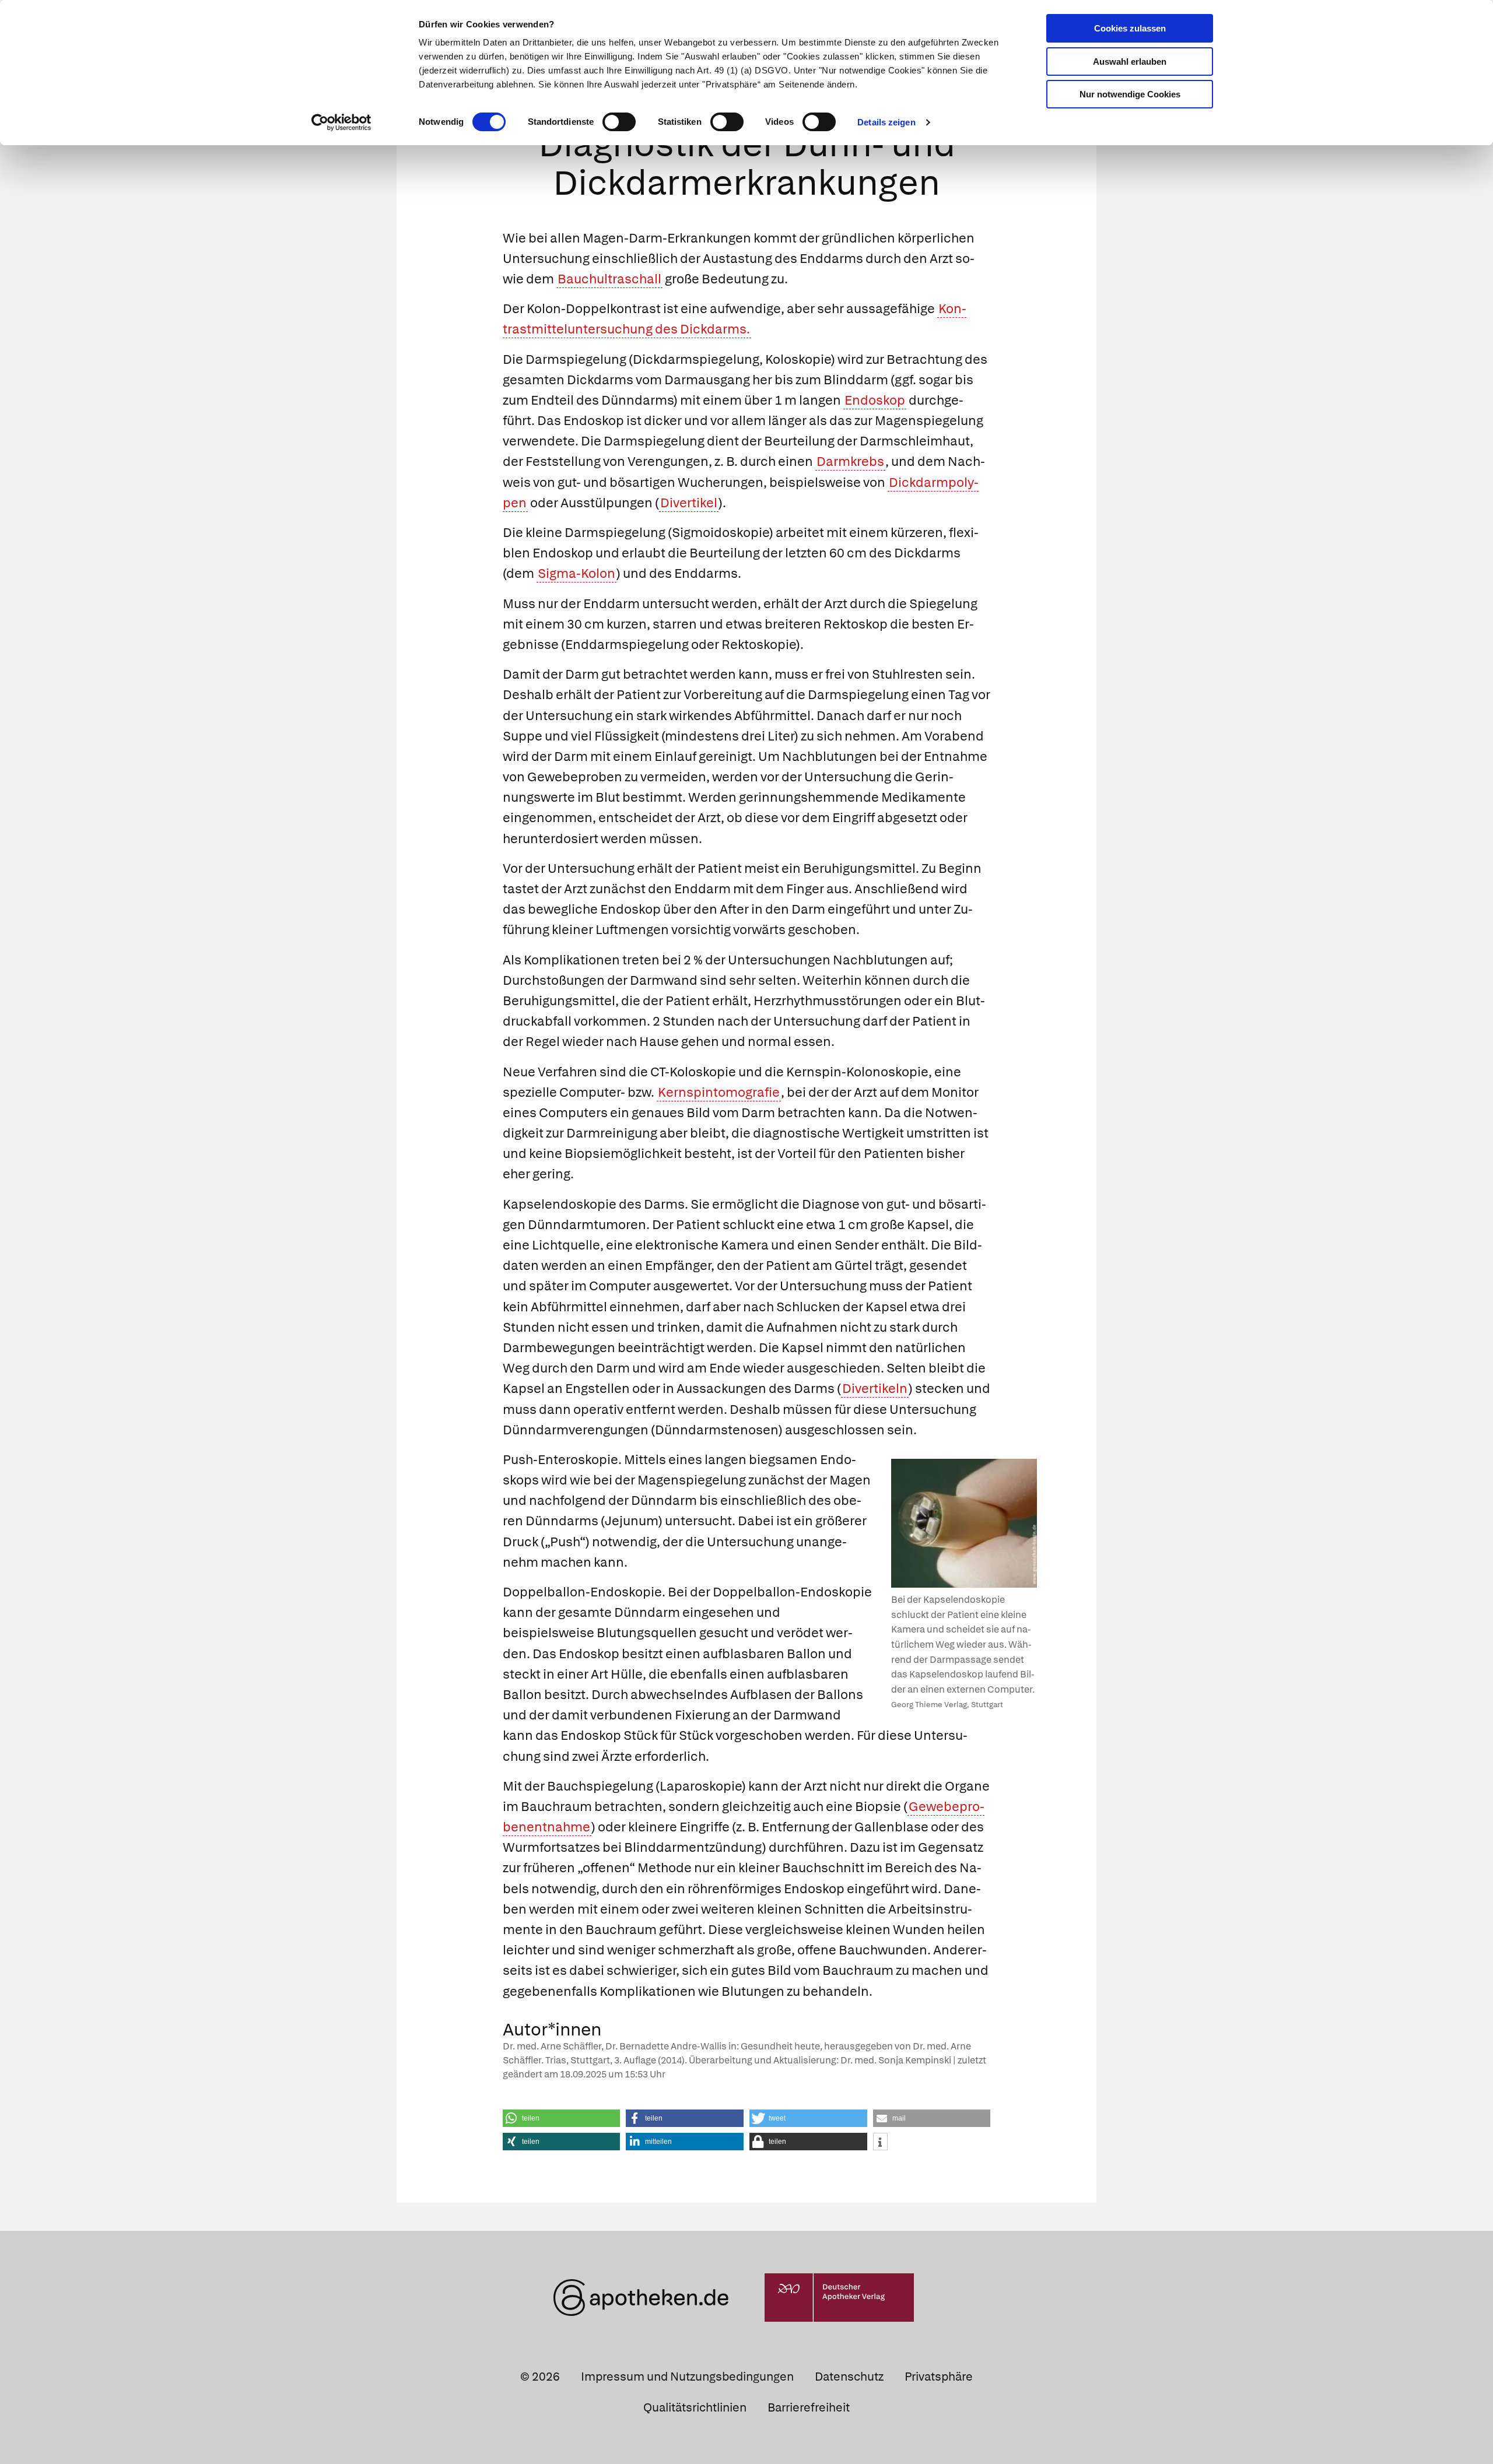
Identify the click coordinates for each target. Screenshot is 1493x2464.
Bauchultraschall (609, 279)
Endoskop (875, 400)
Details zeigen (886, 122)
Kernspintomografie (719, 1092)
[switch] (619, 122)
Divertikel (689, 503)
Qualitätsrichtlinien (695, 2407)
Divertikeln (875, 1389)
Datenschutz (849, 2377)
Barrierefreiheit (809, 2407)
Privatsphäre (939, 2377)
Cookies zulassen (1130, 28)
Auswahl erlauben (1130, 62)
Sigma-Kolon (576, 573)
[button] (562, 2118)
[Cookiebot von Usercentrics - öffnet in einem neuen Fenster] (341, 122)
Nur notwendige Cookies (1130, 94)
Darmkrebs (850, 461)
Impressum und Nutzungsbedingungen (687, 2377)
